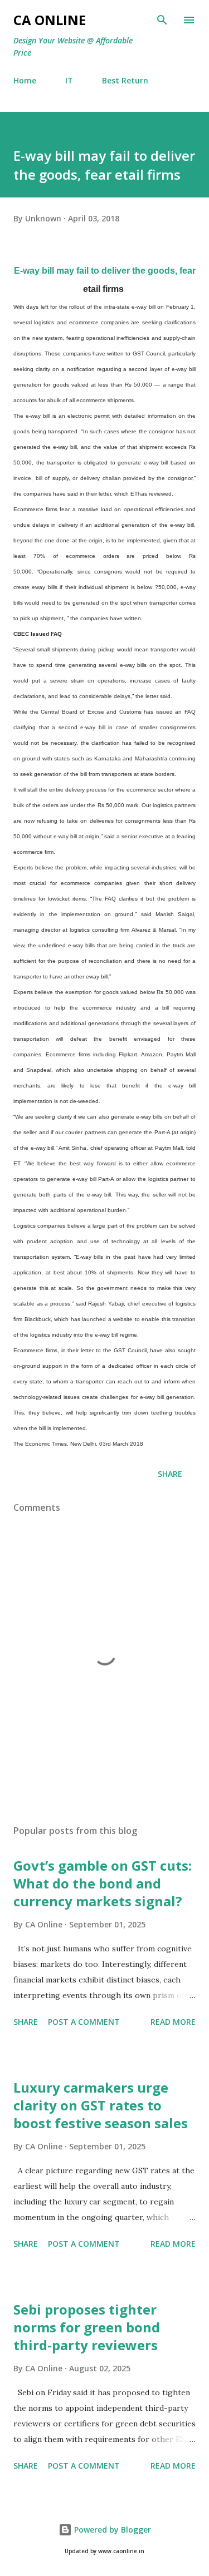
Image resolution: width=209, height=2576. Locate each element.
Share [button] (170, 1474)
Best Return (125, 80)
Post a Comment (84, 2022)
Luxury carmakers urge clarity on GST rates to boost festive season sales (101, 2105)
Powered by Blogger (111, 2530)
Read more (173, 2022)
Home (25, 80)
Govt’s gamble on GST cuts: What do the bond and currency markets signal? (103, 1883)
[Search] (162, 20)
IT (69, 80)
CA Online (50, 20)
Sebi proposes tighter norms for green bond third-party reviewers (87, 2327)
